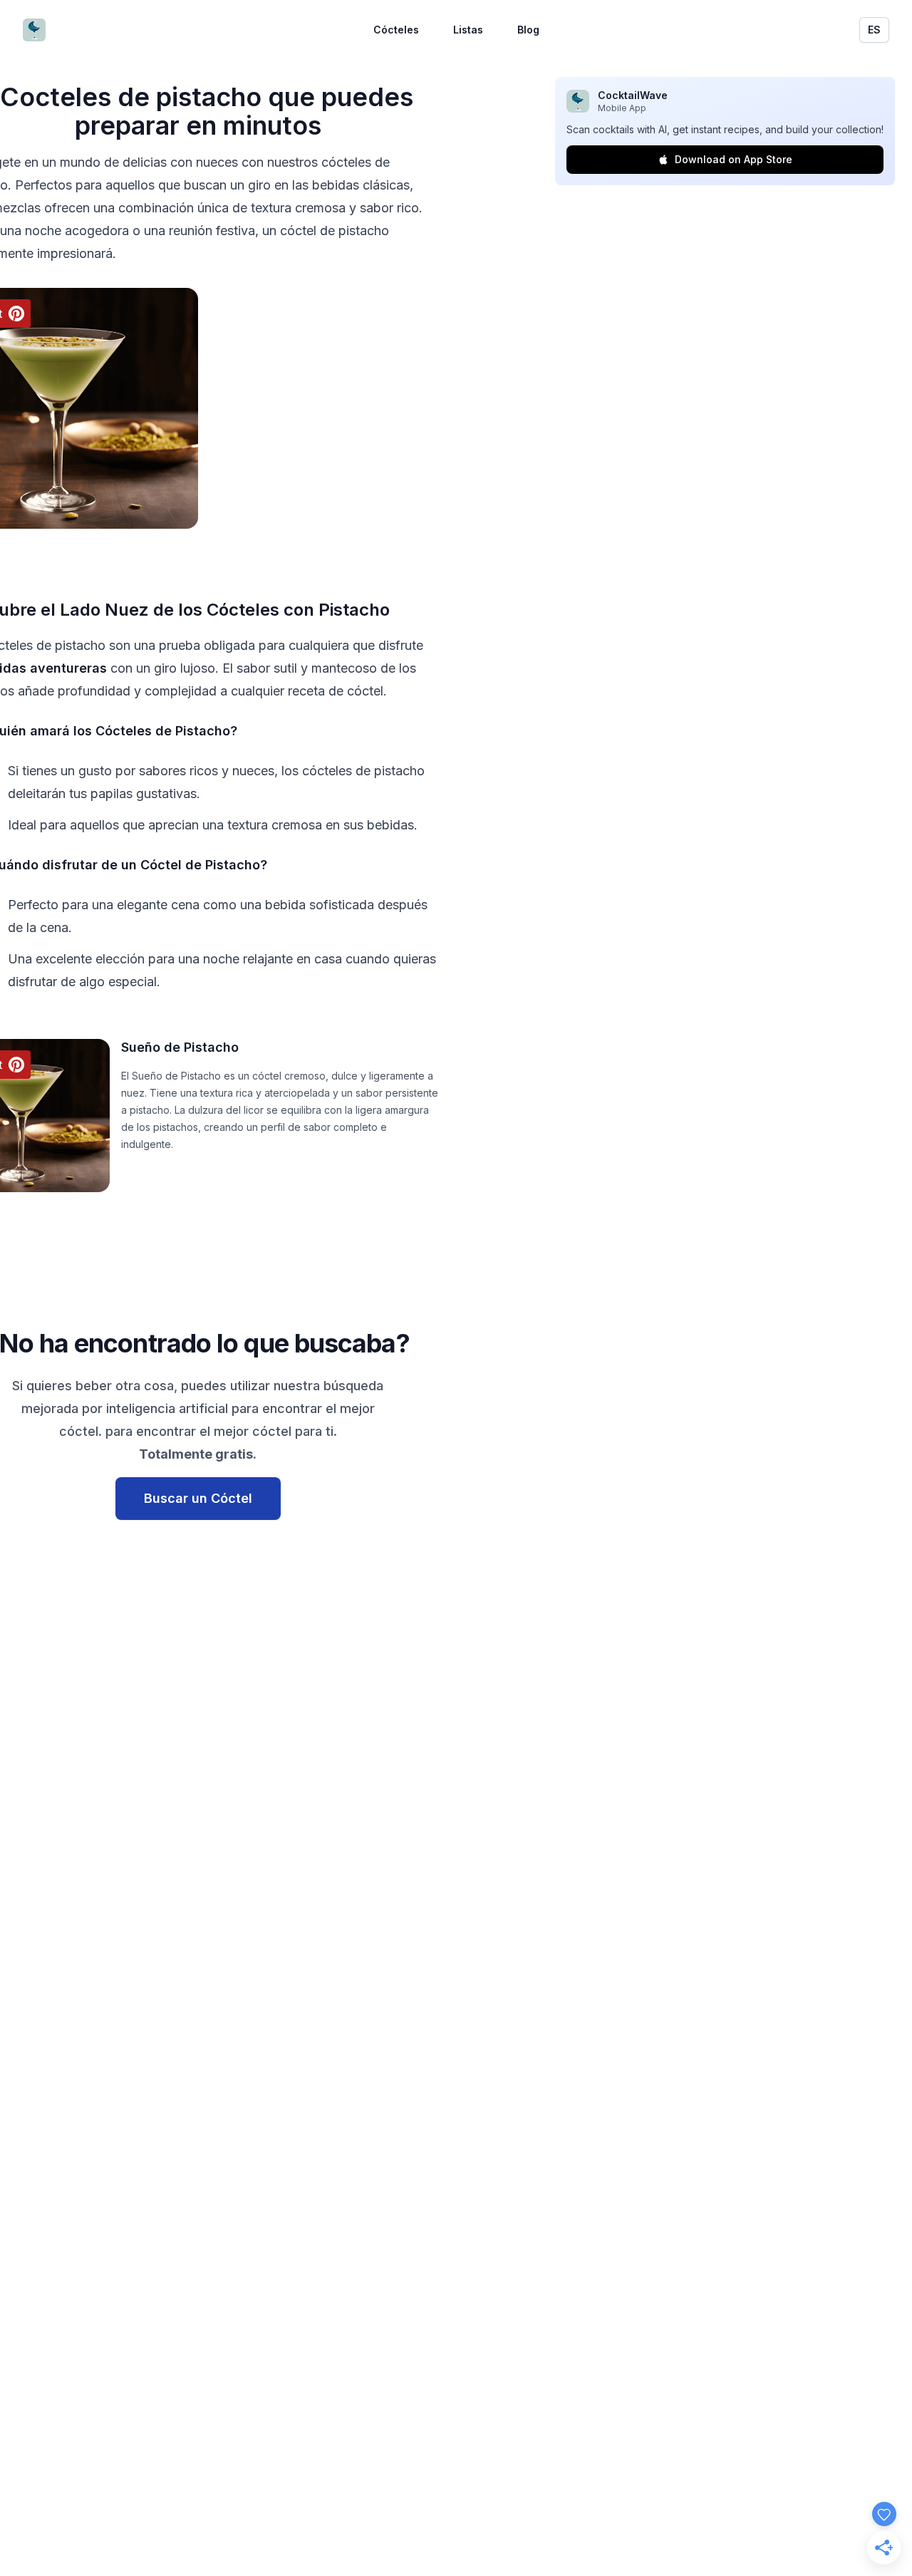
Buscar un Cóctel (198, 1498)
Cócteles (396, 30)
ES (874, 30)
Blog (528, 30)
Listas (468, 30)
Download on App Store (734, 159)
